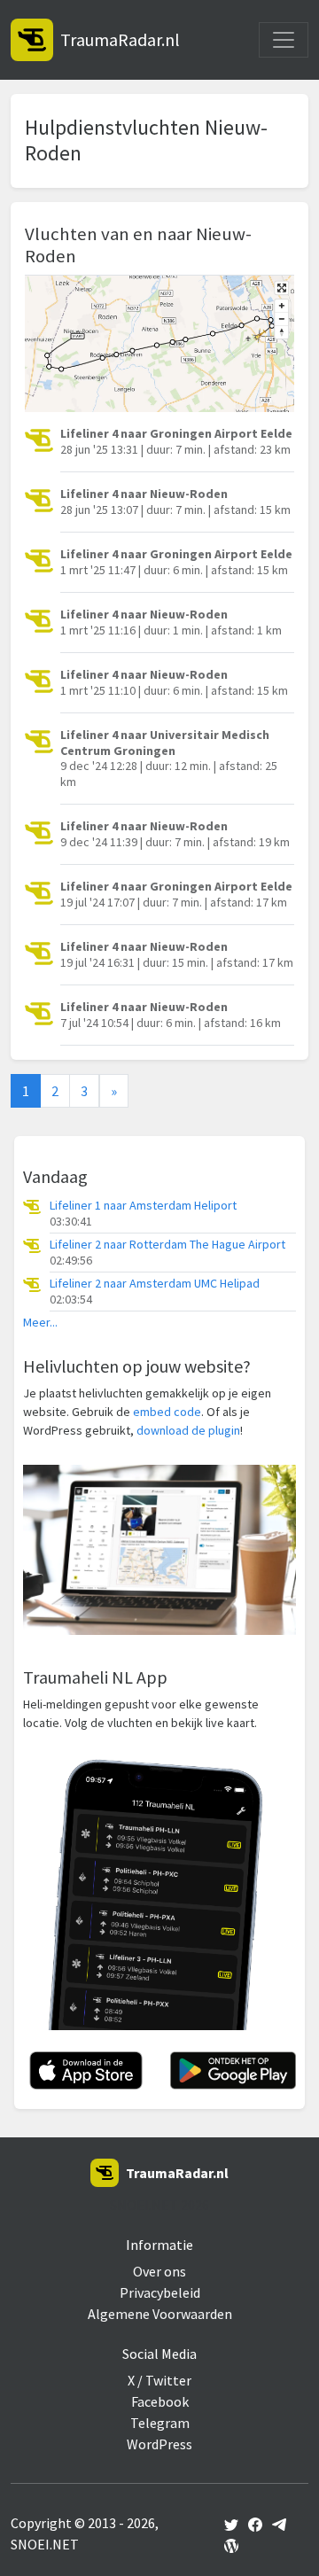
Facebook (160, 2401)
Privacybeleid (160, 2292)
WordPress (159, 2444)
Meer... (40, 1323)
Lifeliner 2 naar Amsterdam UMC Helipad (155, 1284)
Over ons (159, 2271)
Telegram (160, 2423)
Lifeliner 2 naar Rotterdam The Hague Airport (167, 1245)
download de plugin (188, 1430)
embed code (167, 1412)
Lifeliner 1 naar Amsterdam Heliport (143, 1206)
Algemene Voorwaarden (160, 2314)
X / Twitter (159, 2380)
